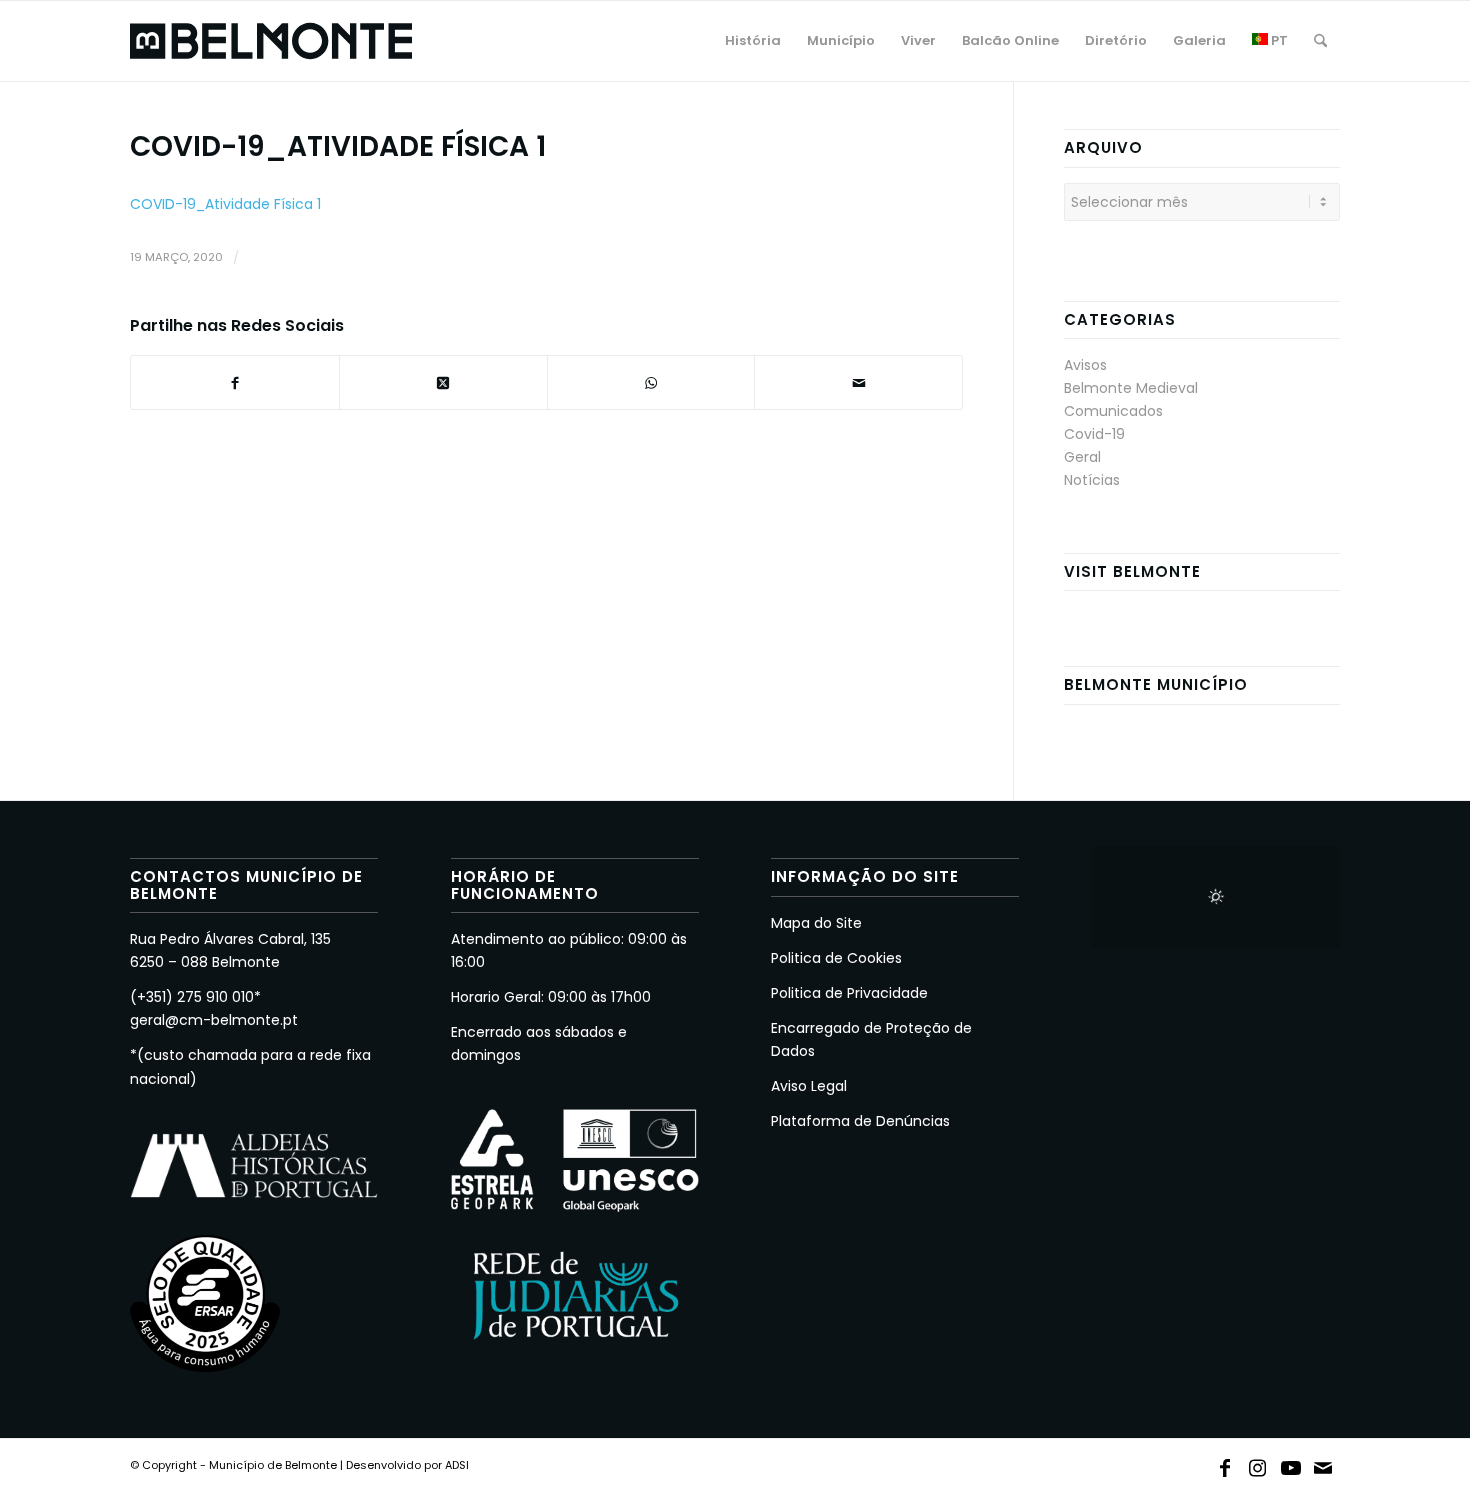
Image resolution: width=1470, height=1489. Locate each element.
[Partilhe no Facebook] (235, 382)
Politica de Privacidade (849, 993)
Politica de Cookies (836, 958)
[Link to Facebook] (1225, 1464)
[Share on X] (443, 382)
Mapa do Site (816, 923)
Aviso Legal (809, 1086)
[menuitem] (753, 41)
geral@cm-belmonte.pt (214, 1020)
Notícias (1092, 480)
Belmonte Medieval (1131, 388)
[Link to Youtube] (1291, 1464)
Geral (1082, 457)
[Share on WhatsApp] (651, 382)
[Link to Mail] (1324, 1464)
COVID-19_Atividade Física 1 (225, 204)
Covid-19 (1094, 434)
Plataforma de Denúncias (860, 1121)
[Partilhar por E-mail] (858, 382)
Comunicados (1113, 411)
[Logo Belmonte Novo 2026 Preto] (271, 41)
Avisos (1085, 365)
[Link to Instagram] (1258, 1464)
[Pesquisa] (1320, 41)
